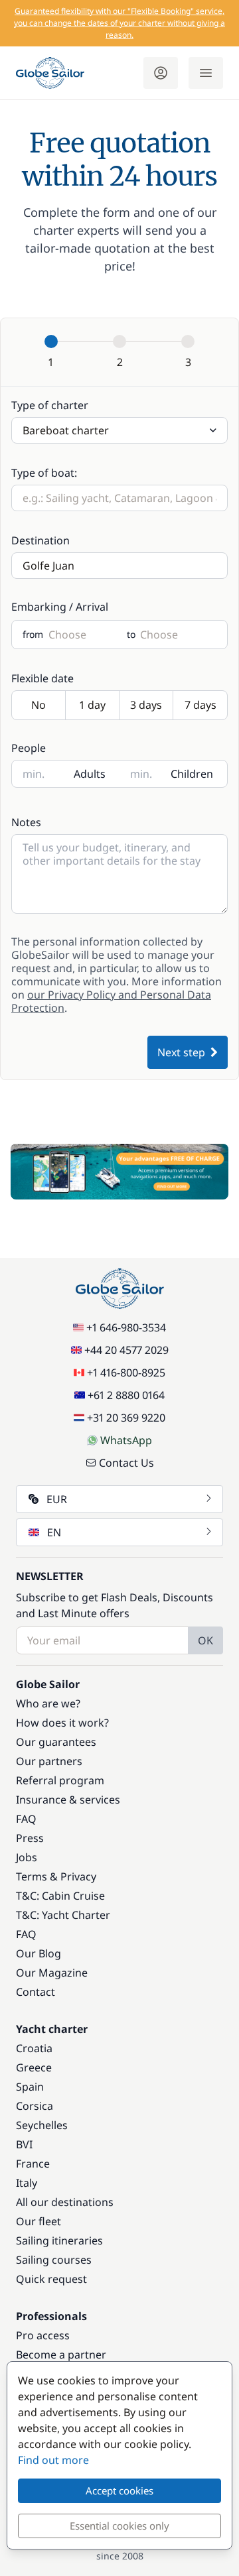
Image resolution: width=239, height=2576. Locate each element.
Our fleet (39, 2221)
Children (192, 774)
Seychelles (42, 2125)
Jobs (27, 1857)
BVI (24, 2144)
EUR (57, 1499)
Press (30, 1838)
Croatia (34, 2048)
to (131, 635)
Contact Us (126, 1463)
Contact (36, 1992)
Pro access (43, 2335)
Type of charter (50, 405)
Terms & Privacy (56, 1876)
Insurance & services (68, 1800)
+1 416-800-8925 (126, 1373)
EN (54, 1532)
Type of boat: (44, 473)
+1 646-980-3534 (126, 1327)
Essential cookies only (119, 2526)
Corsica (35, 2106)
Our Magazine (52, 1973)
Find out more (53, 2460)
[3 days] (146, 706)
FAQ (26, 1819)
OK (205, 1640)
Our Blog (39, 1953)
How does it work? (62, 1723)
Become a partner (61, 2355)
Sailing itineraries (59, 2240)
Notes (26, 822)
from (33, 635)
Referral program (60, 1780)
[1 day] (93, 706)
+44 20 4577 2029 (126, 1350)
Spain (30, 2087)
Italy (27, 2183)
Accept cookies (119, 2490)
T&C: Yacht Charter (63, 1915)
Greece (34, 2067)
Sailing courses (54, 2260)
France (33, 2164)
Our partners (49, 1761)
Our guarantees (56, 1742)
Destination (40, 540)
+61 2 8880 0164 (126, 1395)
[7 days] (200, 706)
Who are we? (48, 1703)
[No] (39, 706)
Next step (181, 1052)
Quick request (51, 2279)
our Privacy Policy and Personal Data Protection (111, 1001)
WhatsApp (126, 1440)
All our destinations (65, 2202)
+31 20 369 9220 (126, 1418)
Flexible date (42, 678)
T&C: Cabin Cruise (60, 1896)
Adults (90, 774)
